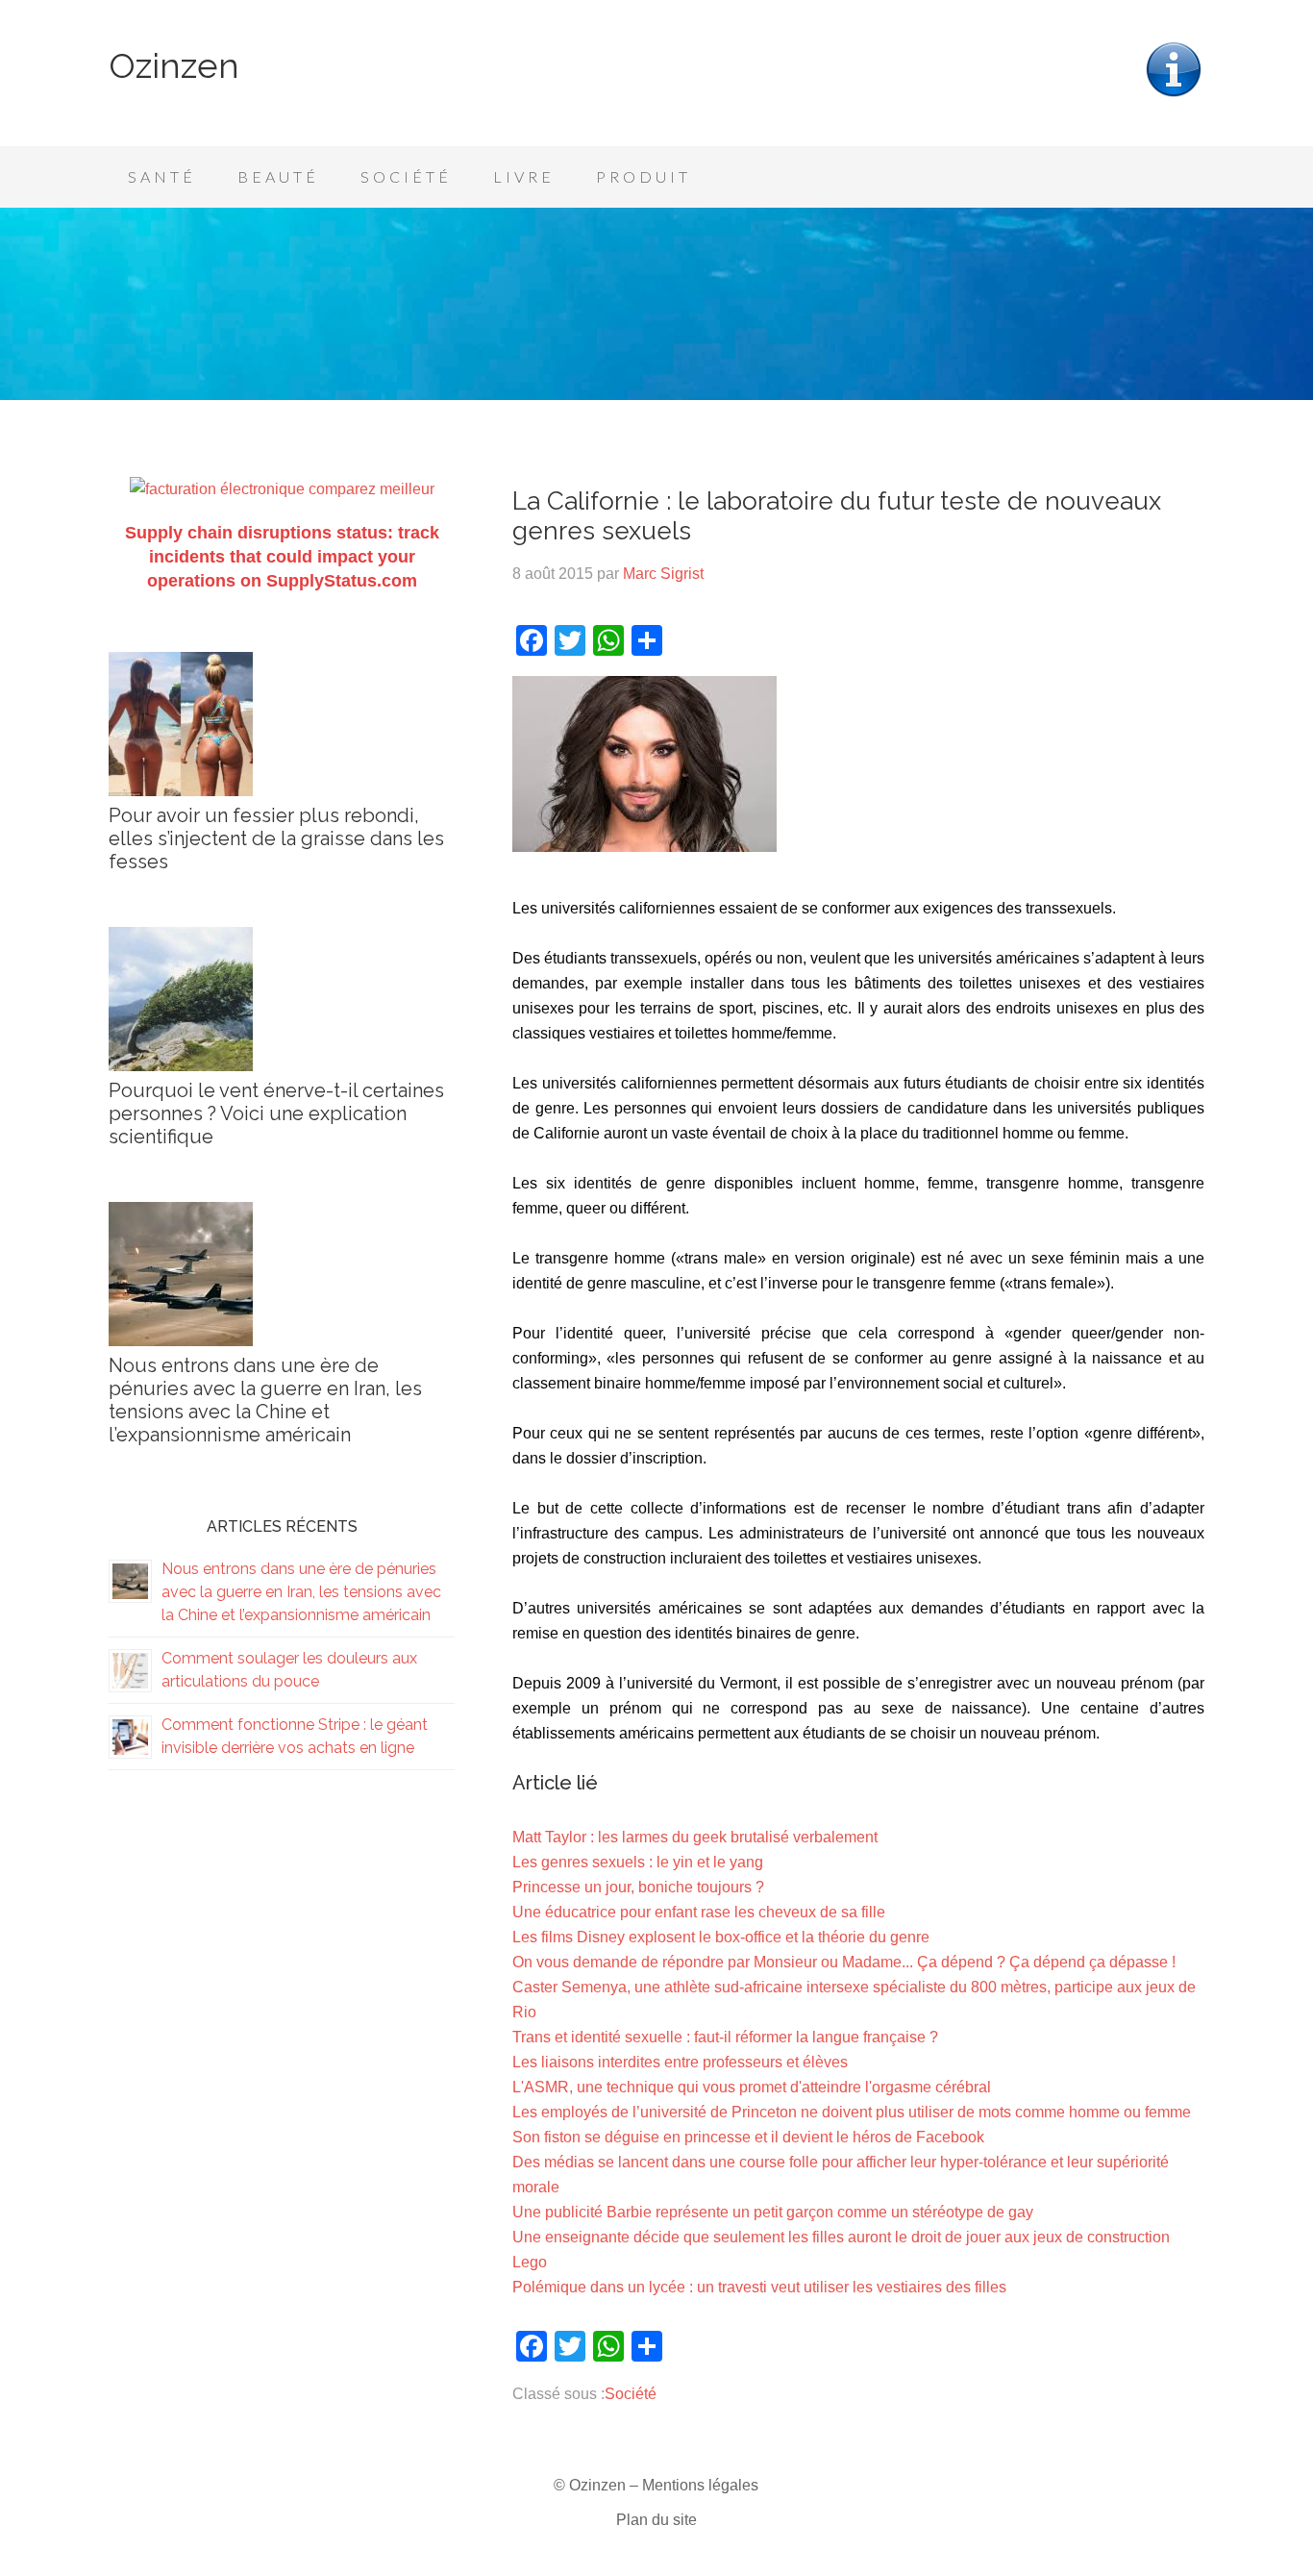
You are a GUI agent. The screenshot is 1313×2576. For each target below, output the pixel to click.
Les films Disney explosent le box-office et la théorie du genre (721, 1937)
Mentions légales (700, 2485)
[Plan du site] (1174, 95)
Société (631, 2394)
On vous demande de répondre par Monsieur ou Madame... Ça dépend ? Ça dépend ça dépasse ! (844, 1962)
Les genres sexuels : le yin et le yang (638, 1862)
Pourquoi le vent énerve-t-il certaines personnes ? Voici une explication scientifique (276, 1113)
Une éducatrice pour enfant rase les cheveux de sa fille (699, 1912)
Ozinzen (174, 65)
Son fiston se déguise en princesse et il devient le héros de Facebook (748, 2137)
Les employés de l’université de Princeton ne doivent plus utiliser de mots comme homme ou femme (852, 2112)
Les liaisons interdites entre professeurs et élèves (680, 2062)
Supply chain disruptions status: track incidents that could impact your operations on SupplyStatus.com (282, 557)
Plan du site (656, 2520)
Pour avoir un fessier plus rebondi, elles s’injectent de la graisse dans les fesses (276, 838)
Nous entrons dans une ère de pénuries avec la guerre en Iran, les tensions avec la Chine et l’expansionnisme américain (265, 1400)
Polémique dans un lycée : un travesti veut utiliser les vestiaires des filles (759, 2287)
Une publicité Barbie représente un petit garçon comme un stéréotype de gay (773, 2212)
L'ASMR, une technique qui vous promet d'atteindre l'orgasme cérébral (752, 2087)
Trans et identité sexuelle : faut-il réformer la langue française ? (725, 2037)
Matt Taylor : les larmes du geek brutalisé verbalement (695, 1837)
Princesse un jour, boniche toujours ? (638, 1887)
